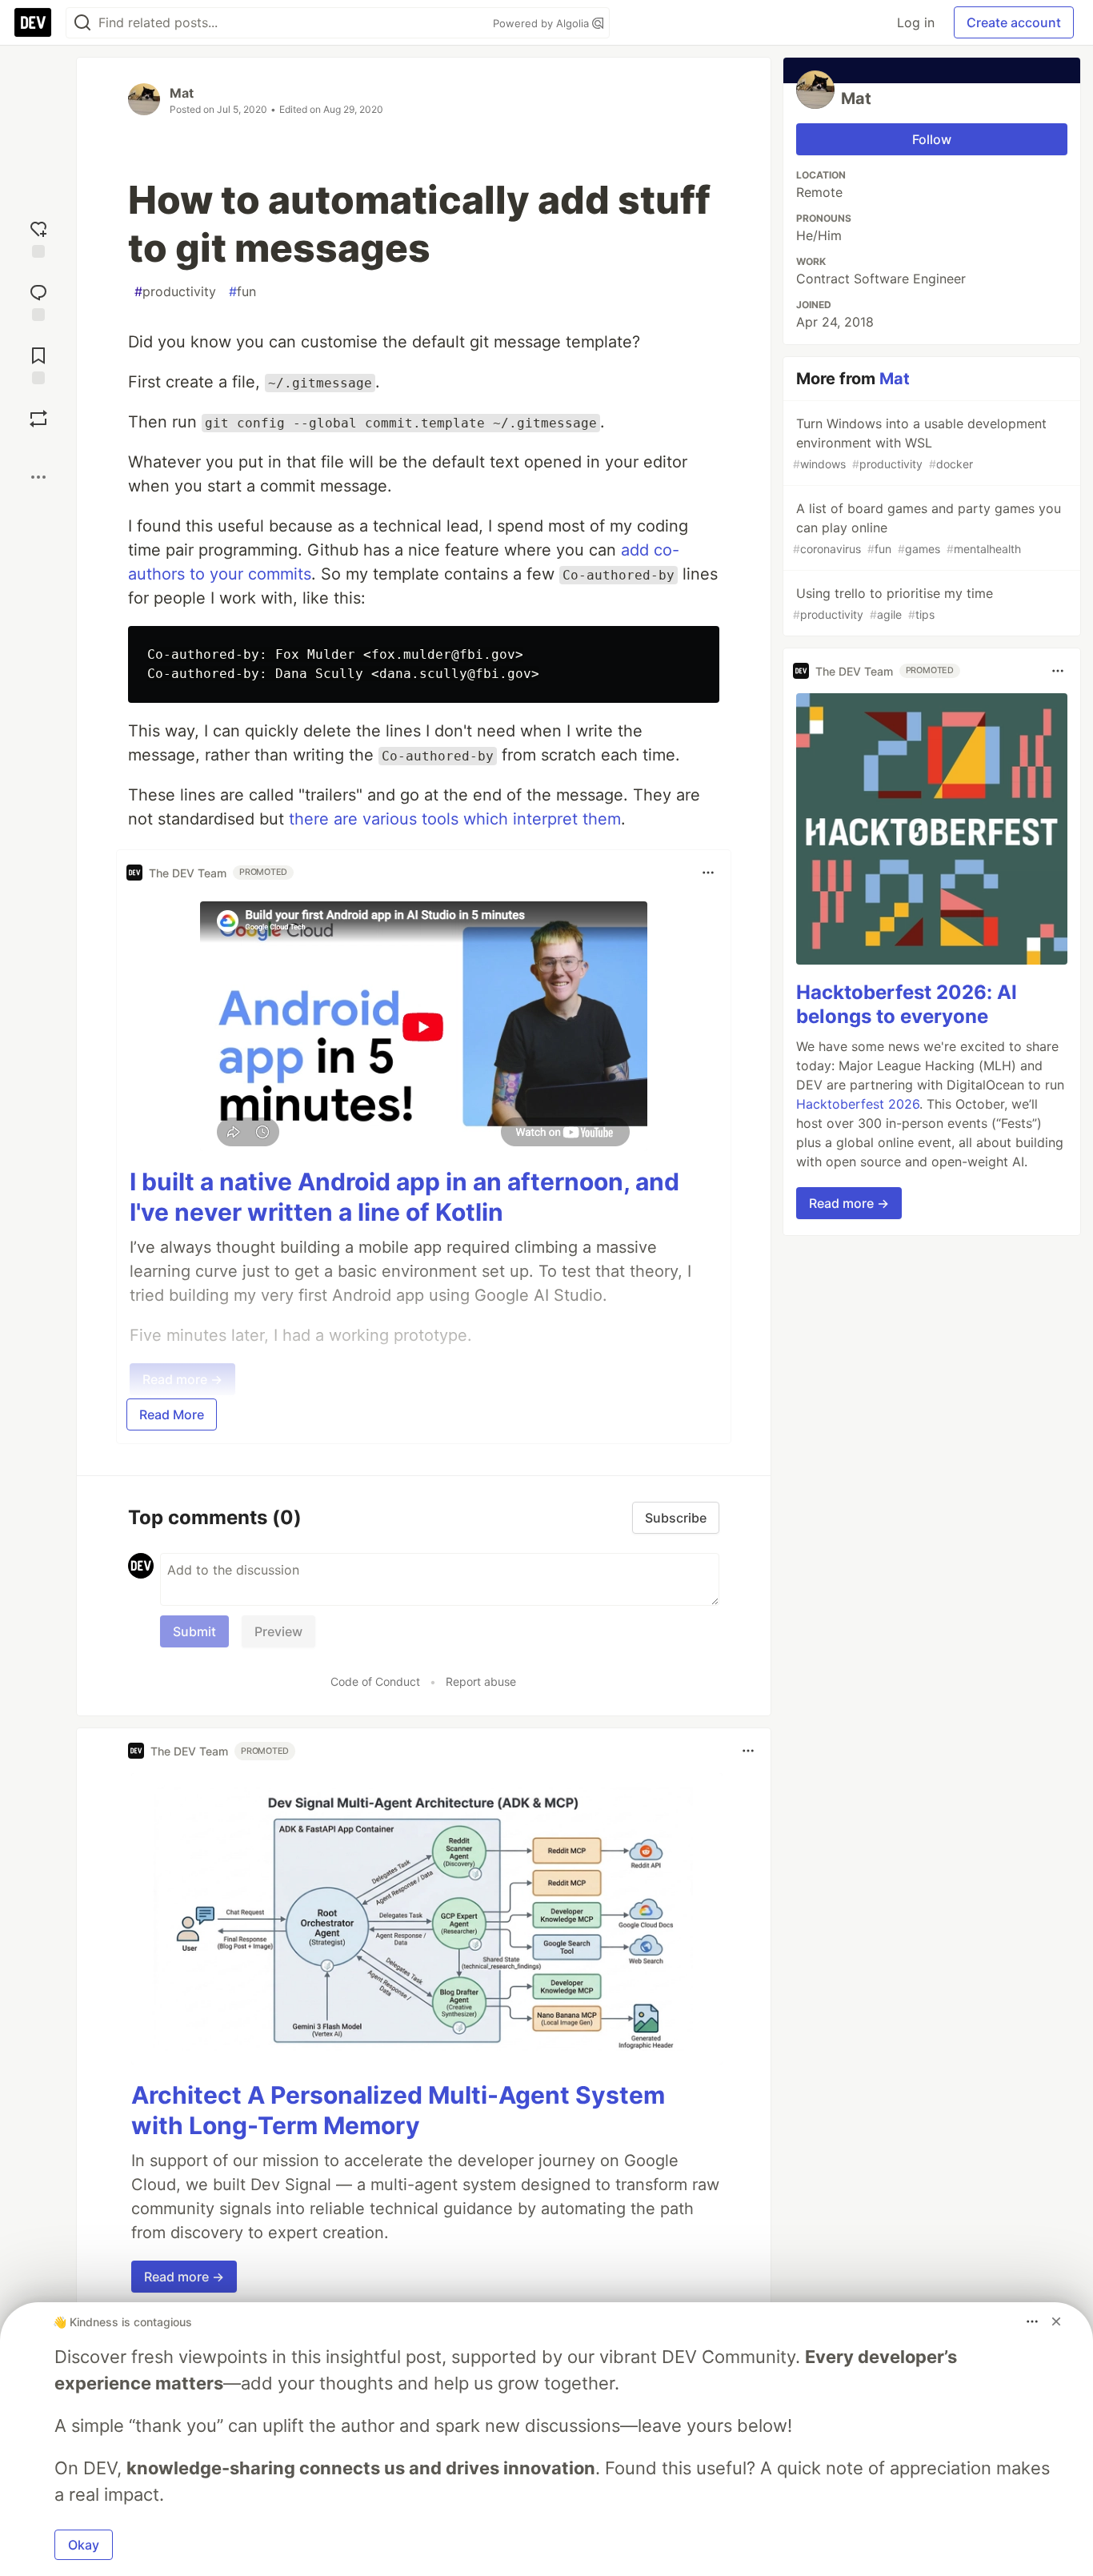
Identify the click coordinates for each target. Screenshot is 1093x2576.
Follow (932, 139)
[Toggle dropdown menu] (708, 873)
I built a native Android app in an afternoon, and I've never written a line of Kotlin (404, 1197)
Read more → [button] (184, 2277)
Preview (278, 1631)
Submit (194, 1631)
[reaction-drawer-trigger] (38, 237)
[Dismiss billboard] (1056, 2321)
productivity (175, 291)
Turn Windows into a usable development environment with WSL (920, 443)
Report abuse (481, 1681)
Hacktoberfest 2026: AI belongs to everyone (907, 1004)
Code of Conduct (375, 1681)
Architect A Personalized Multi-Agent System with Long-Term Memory (398, 2110)
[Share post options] (38, 477)
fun (242, 291)
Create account (1014, 22)
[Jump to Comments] (38, 301)
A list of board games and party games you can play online (927, 528)
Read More (172, 1414)
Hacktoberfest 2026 (858, 1104)
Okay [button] (84, 2545)
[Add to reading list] (38, 364)
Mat (182, 93)
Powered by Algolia (542, 23)
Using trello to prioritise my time (893, 603)
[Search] (82, 23)
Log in (916, 22)
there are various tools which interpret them (455, 819)
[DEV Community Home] (33, 22)
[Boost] (38, 419)
